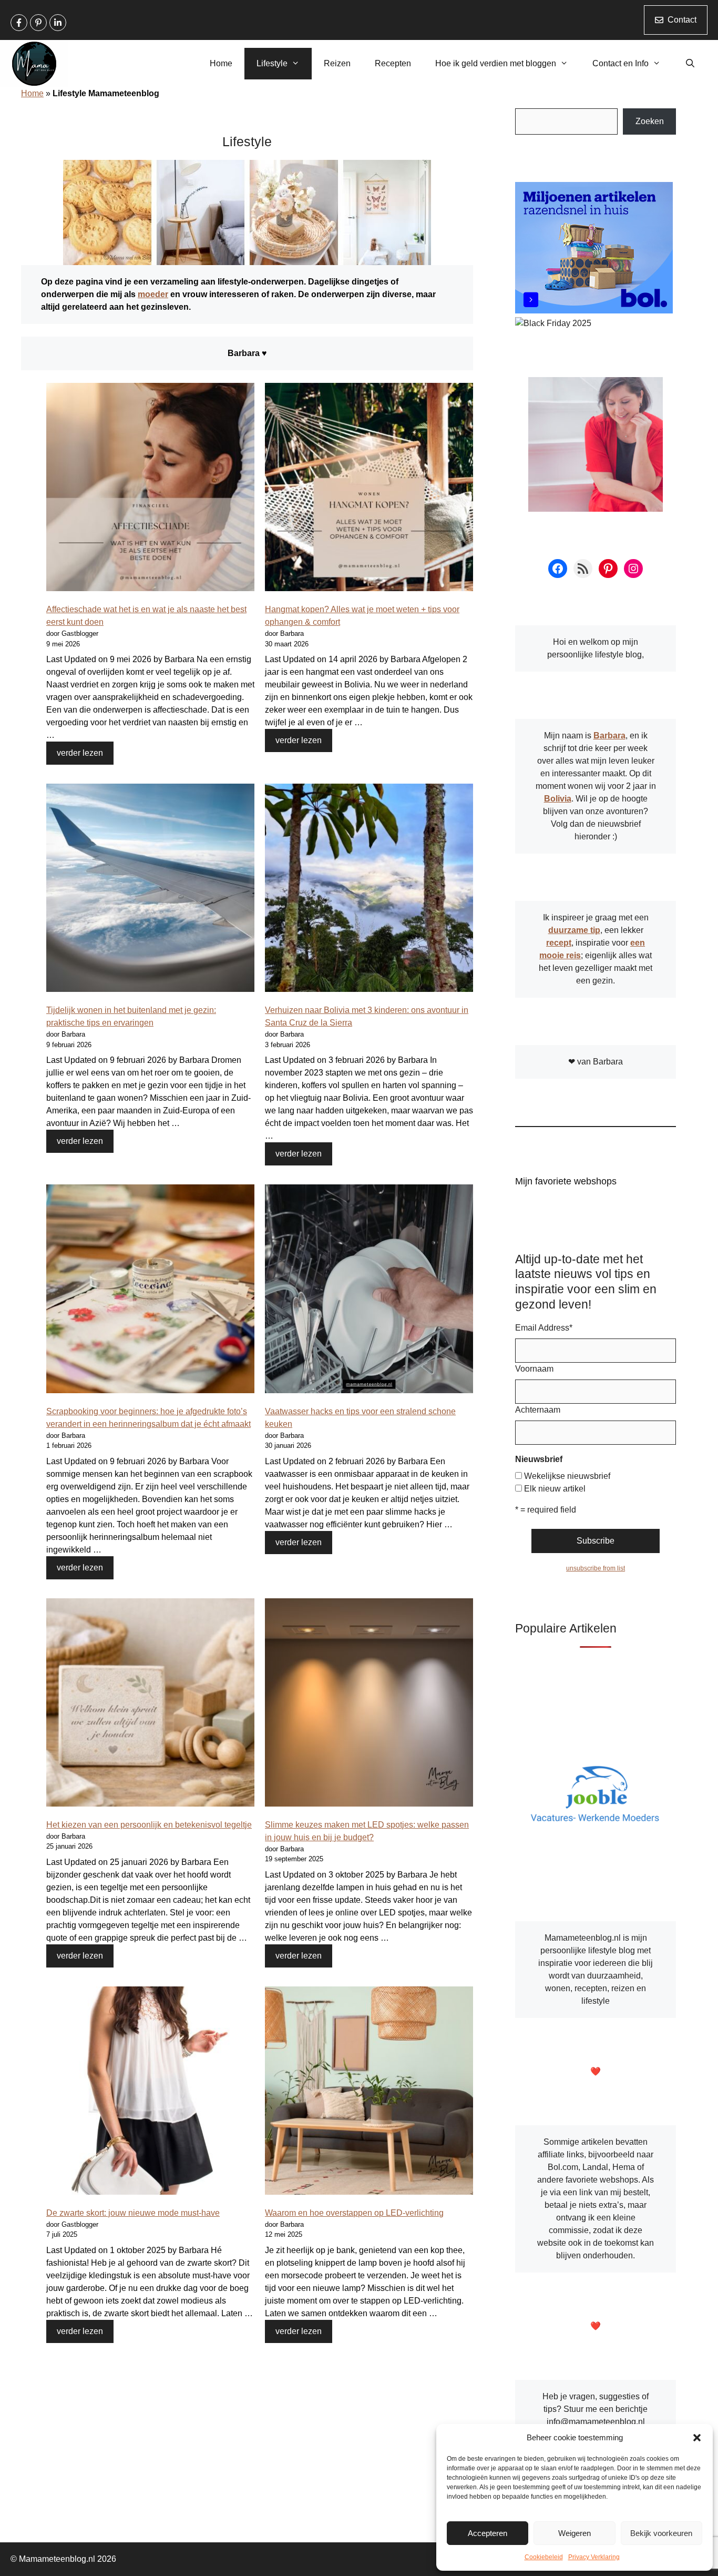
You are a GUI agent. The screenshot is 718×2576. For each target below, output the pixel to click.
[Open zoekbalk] (690, 64)
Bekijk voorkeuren (661, 2533)
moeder (153, 294)
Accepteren (488, 2533)
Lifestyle (272, 63)
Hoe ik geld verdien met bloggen (496, 63)
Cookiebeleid (544, 2557)
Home (221, 63)
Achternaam (538, 1410)
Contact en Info (620, 63)
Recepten (393, 63)
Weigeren (575, 2533)
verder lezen (80, 753)
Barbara (609, 736)
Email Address (544, 1328)
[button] (697, 2438)
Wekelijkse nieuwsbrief (567, 1476)
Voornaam (534, 1369)
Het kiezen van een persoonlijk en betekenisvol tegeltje (149, 1825)
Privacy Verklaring (594, 2557)
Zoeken (650, 121)
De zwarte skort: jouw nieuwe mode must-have (133, 2213)
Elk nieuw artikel (555, 1489)
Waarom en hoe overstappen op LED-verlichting (354, 2213)
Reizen (337, 63)
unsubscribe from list (596, 1568)
